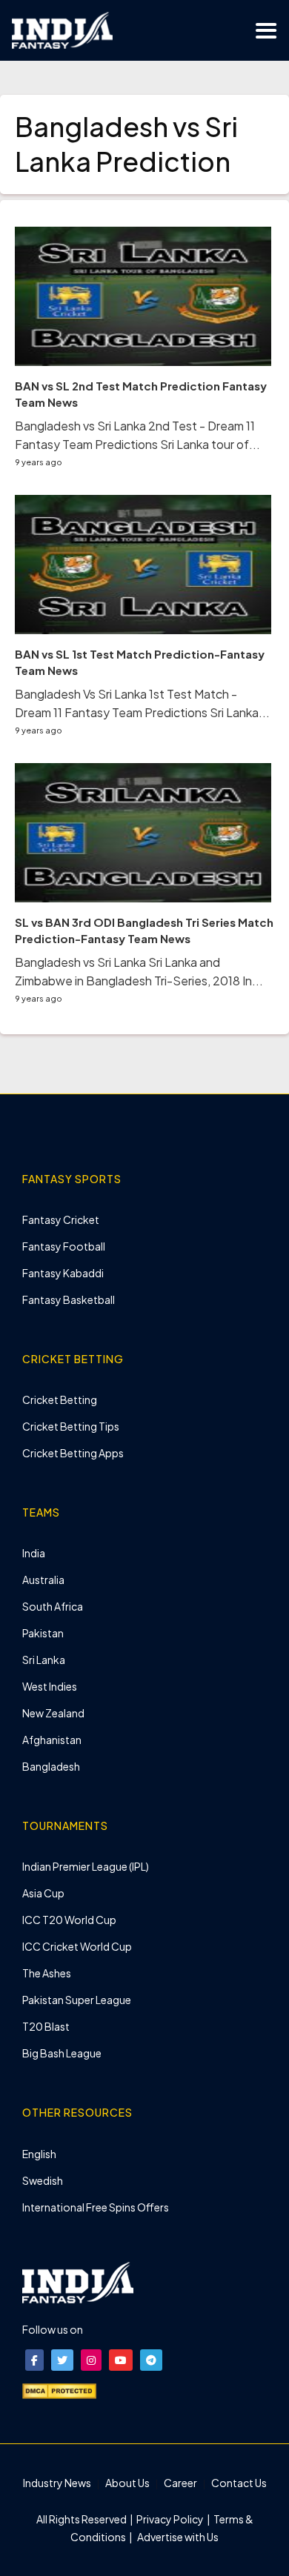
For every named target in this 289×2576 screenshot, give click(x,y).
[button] (34, 2360)
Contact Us (239, 2483)
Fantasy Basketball (69, 1299)
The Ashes (47, 1973)
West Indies (50, 1686)
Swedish (43, 2180)
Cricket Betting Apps (73, 1453)
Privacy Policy (171, 2519)
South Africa (53, 1606)
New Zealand (53, 1713)
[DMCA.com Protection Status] (59, 2390)
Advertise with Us (177, 2537)
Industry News (57, 2483)
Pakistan (43, 1633)
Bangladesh (51, 1766)
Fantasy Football (64, 1246)
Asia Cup (43, 1893)
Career (180, 2483)
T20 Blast (46, 2026)
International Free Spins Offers (96, 2207)
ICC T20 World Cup (69, 1920)
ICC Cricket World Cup (77, 1946)
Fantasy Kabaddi (63, 1273)
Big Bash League (62, 2053)
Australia (43, 1580)
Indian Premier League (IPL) (86, 1866)
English (39, 2154)
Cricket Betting (60, 1400)
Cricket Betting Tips (71, 1426)
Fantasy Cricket (61, 1219)
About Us (127, 2483)
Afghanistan (52, 1740)
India (34, 1553)
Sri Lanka (44, 1660)
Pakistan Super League (77, 2000)
